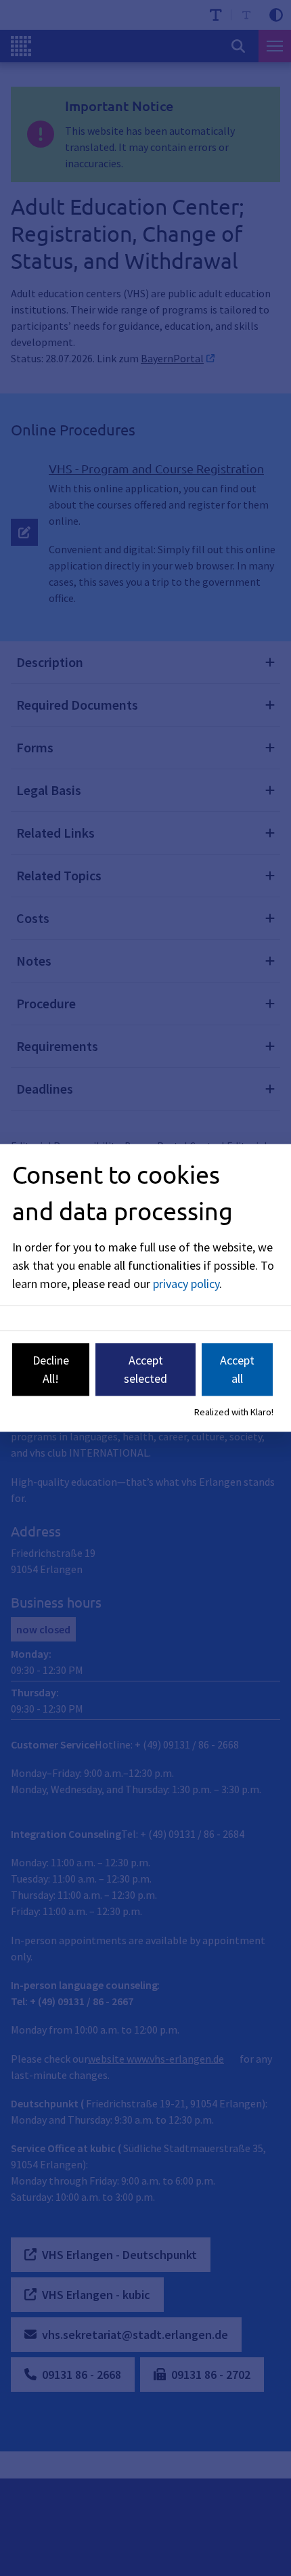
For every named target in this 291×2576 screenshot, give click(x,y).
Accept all (237, 1369)
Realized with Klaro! (234, 1412)
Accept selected (145, 1369)
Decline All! (51, 1369)
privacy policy (186, 1284)
